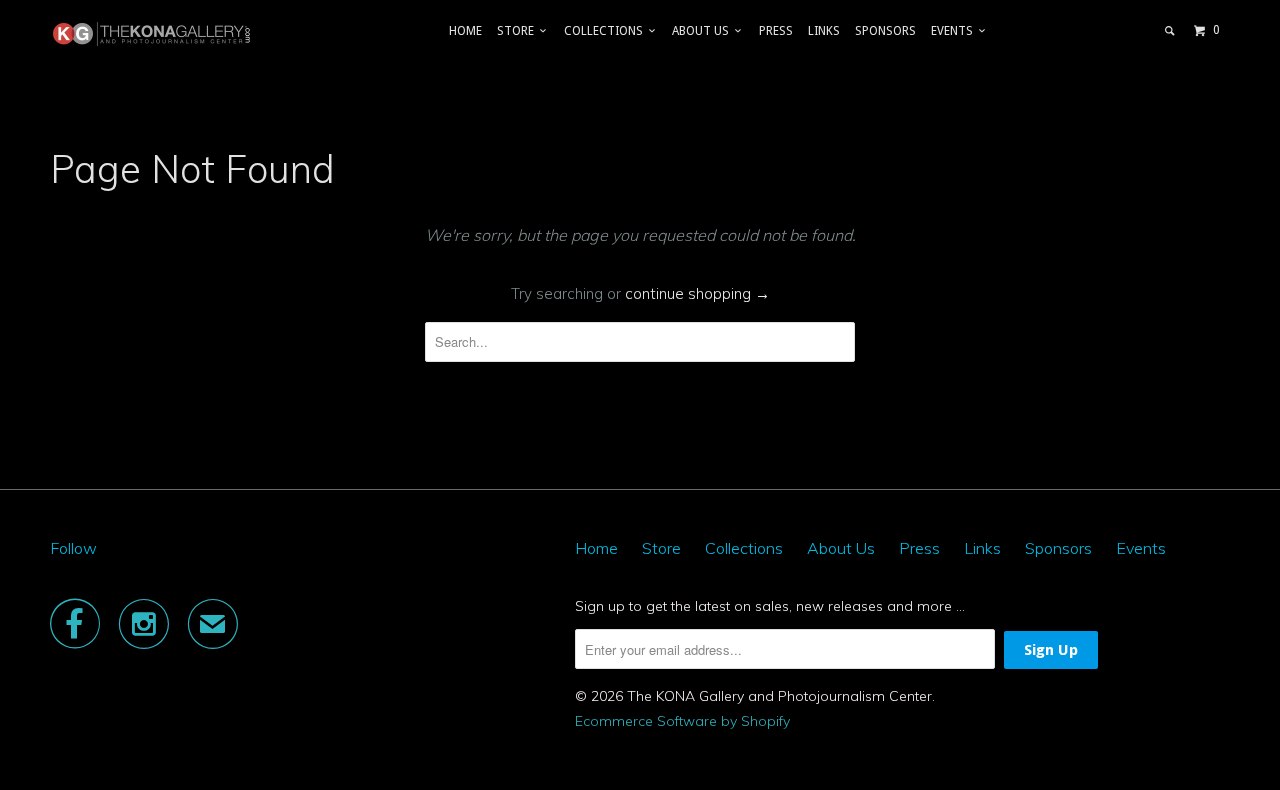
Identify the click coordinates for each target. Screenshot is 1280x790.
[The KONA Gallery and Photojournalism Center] (152, 34)
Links (824, 31)
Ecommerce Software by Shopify (682, 721)
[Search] (1170, 31)
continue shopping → (697, 293)
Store (518, 31)
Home (465, 31)
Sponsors (885, 31)
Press (776, 31)
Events (955, 31)
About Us (703, 31)
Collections (606, 31)
